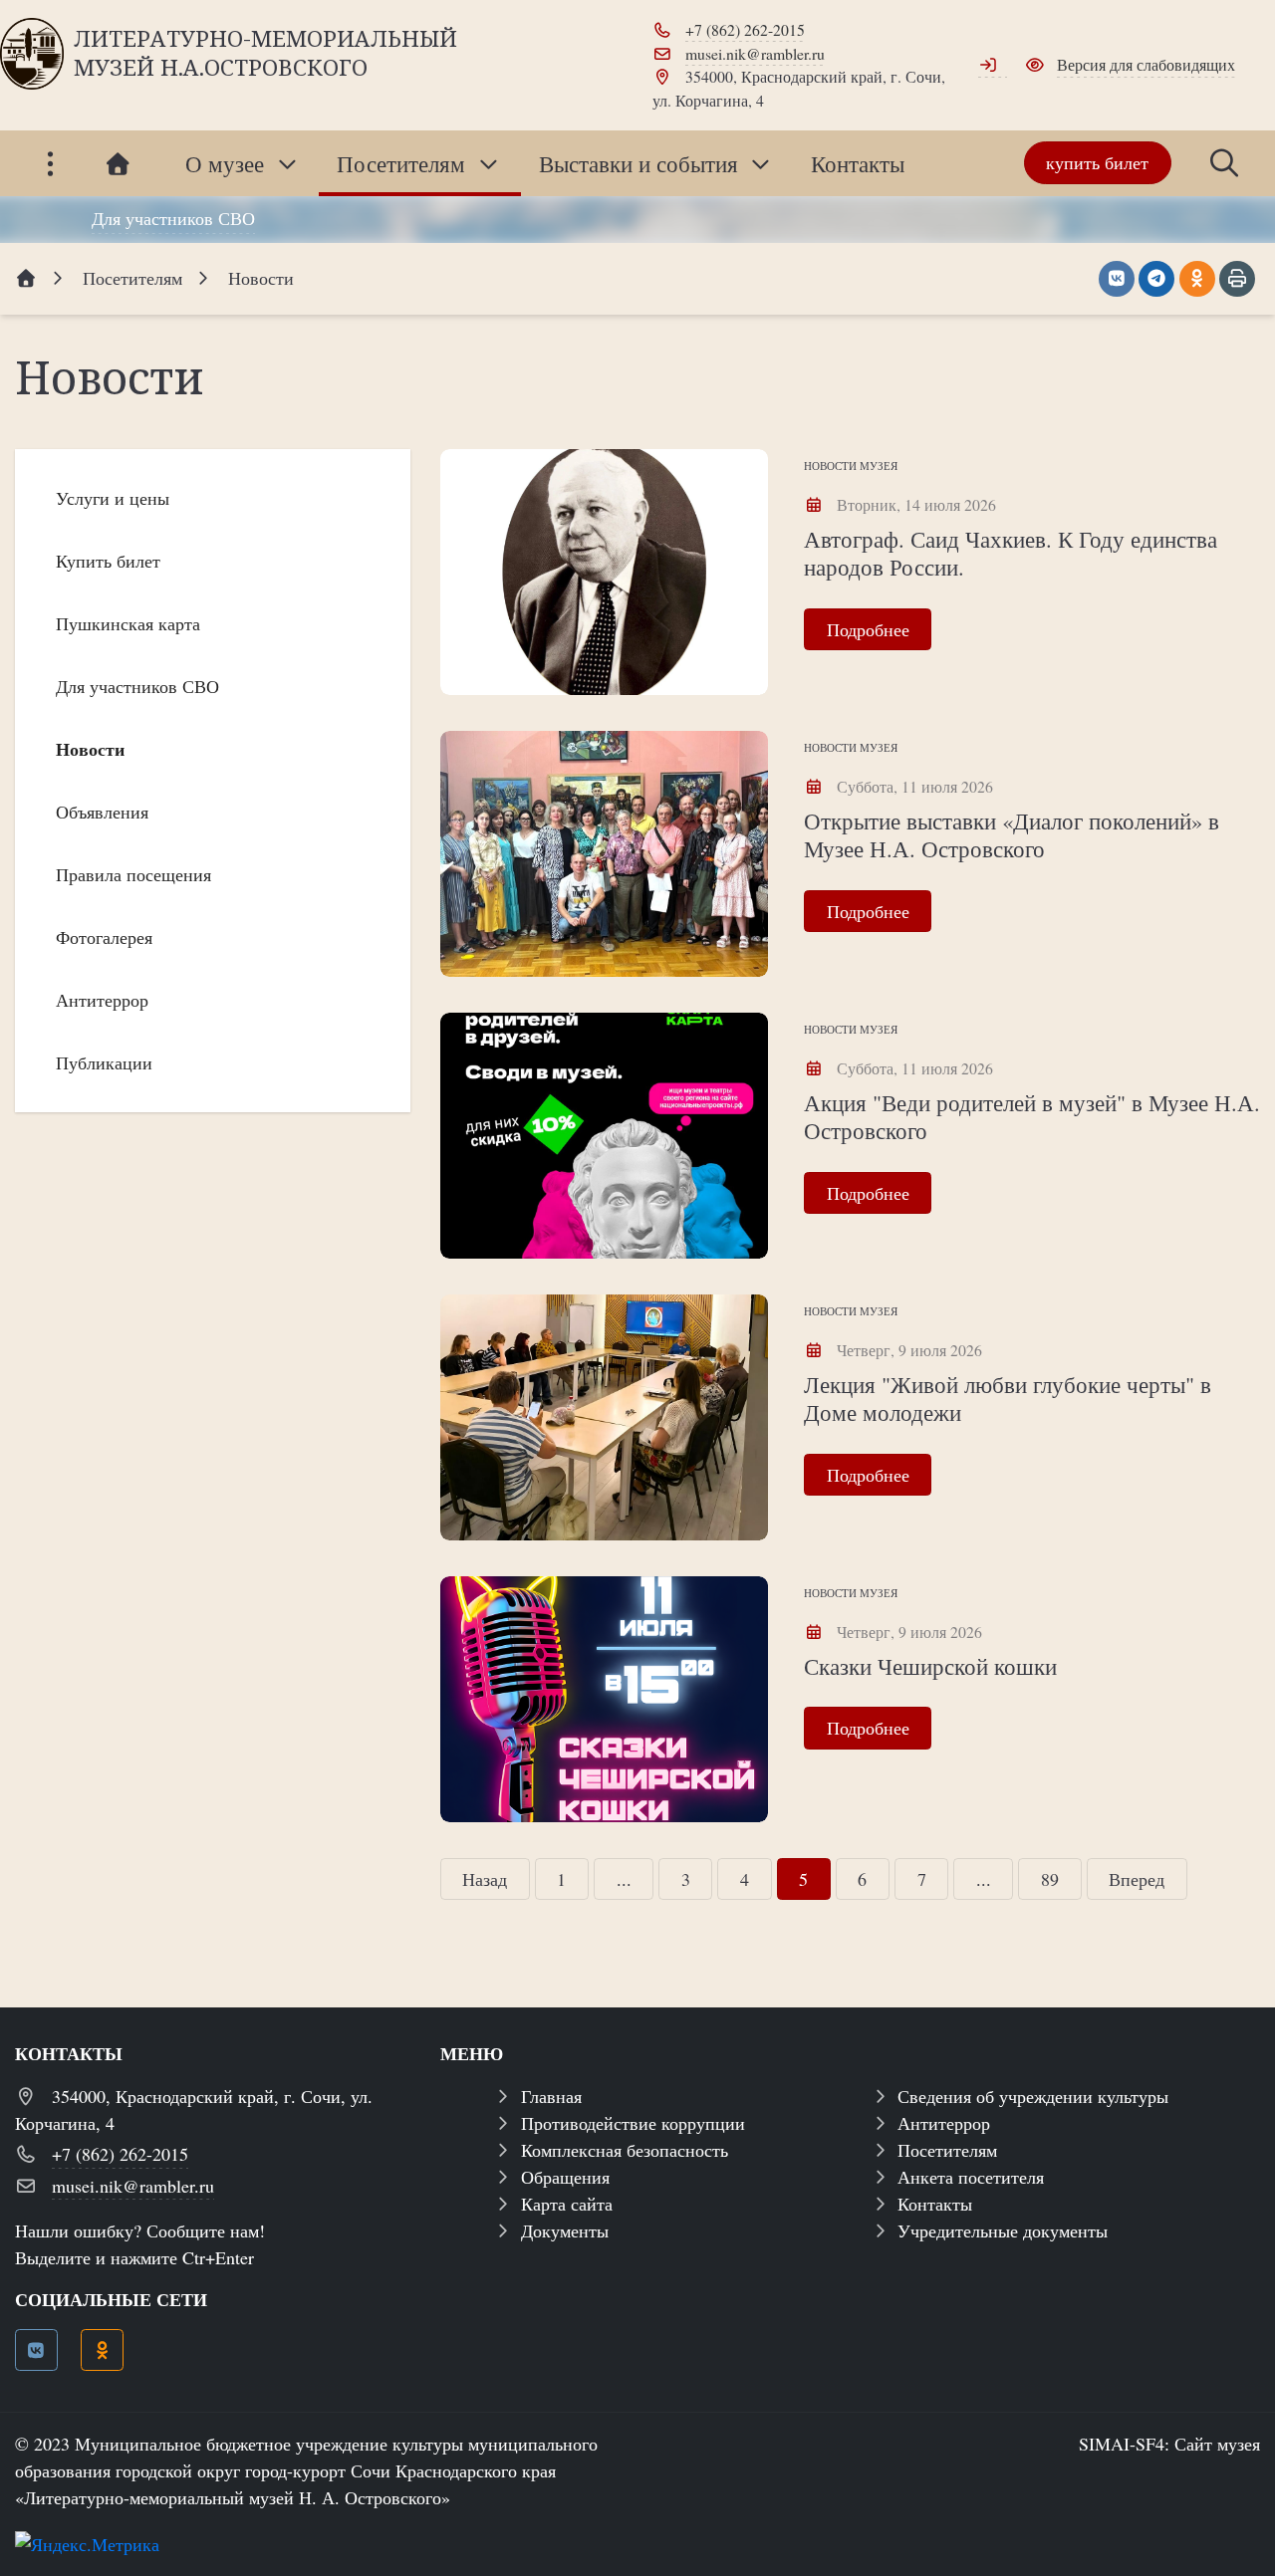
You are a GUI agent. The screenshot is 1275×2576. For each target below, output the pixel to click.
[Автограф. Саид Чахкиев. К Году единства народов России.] (604, 572)
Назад (485, 1879)
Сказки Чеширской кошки (930, 1666)
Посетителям (947, 2150)
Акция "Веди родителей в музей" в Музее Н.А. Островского (1032, 1116)
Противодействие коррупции (633, 2123)
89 (1050, 1879)
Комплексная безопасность (625, 2150)
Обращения (565, 2177)
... (624, 1879)
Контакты (935, 2204)
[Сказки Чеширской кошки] (604, 1699)
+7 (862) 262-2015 (745, 29)
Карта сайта (567, 2204)
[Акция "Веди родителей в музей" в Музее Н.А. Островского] (604, 1136)
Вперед (1137, 1879)
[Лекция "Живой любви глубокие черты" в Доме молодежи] (604, 1417)
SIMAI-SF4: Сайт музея (1169, 2444)
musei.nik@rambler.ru (755, 53)
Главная (551, 2096)
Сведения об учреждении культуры (1033, 2096)
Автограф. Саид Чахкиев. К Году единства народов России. (1011, 553)
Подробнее (868, 629)
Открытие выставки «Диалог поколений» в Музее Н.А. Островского (1012, 834)
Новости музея (851, 466)
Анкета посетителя (971, 2177)
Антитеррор (944, 2123)
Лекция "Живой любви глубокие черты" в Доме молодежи (1008, 1398)
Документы (565, 2230)
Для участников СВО (173, 218)
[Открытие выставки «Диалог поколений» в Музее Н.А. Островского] (604, 854)
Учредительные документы (1003, 2230)
